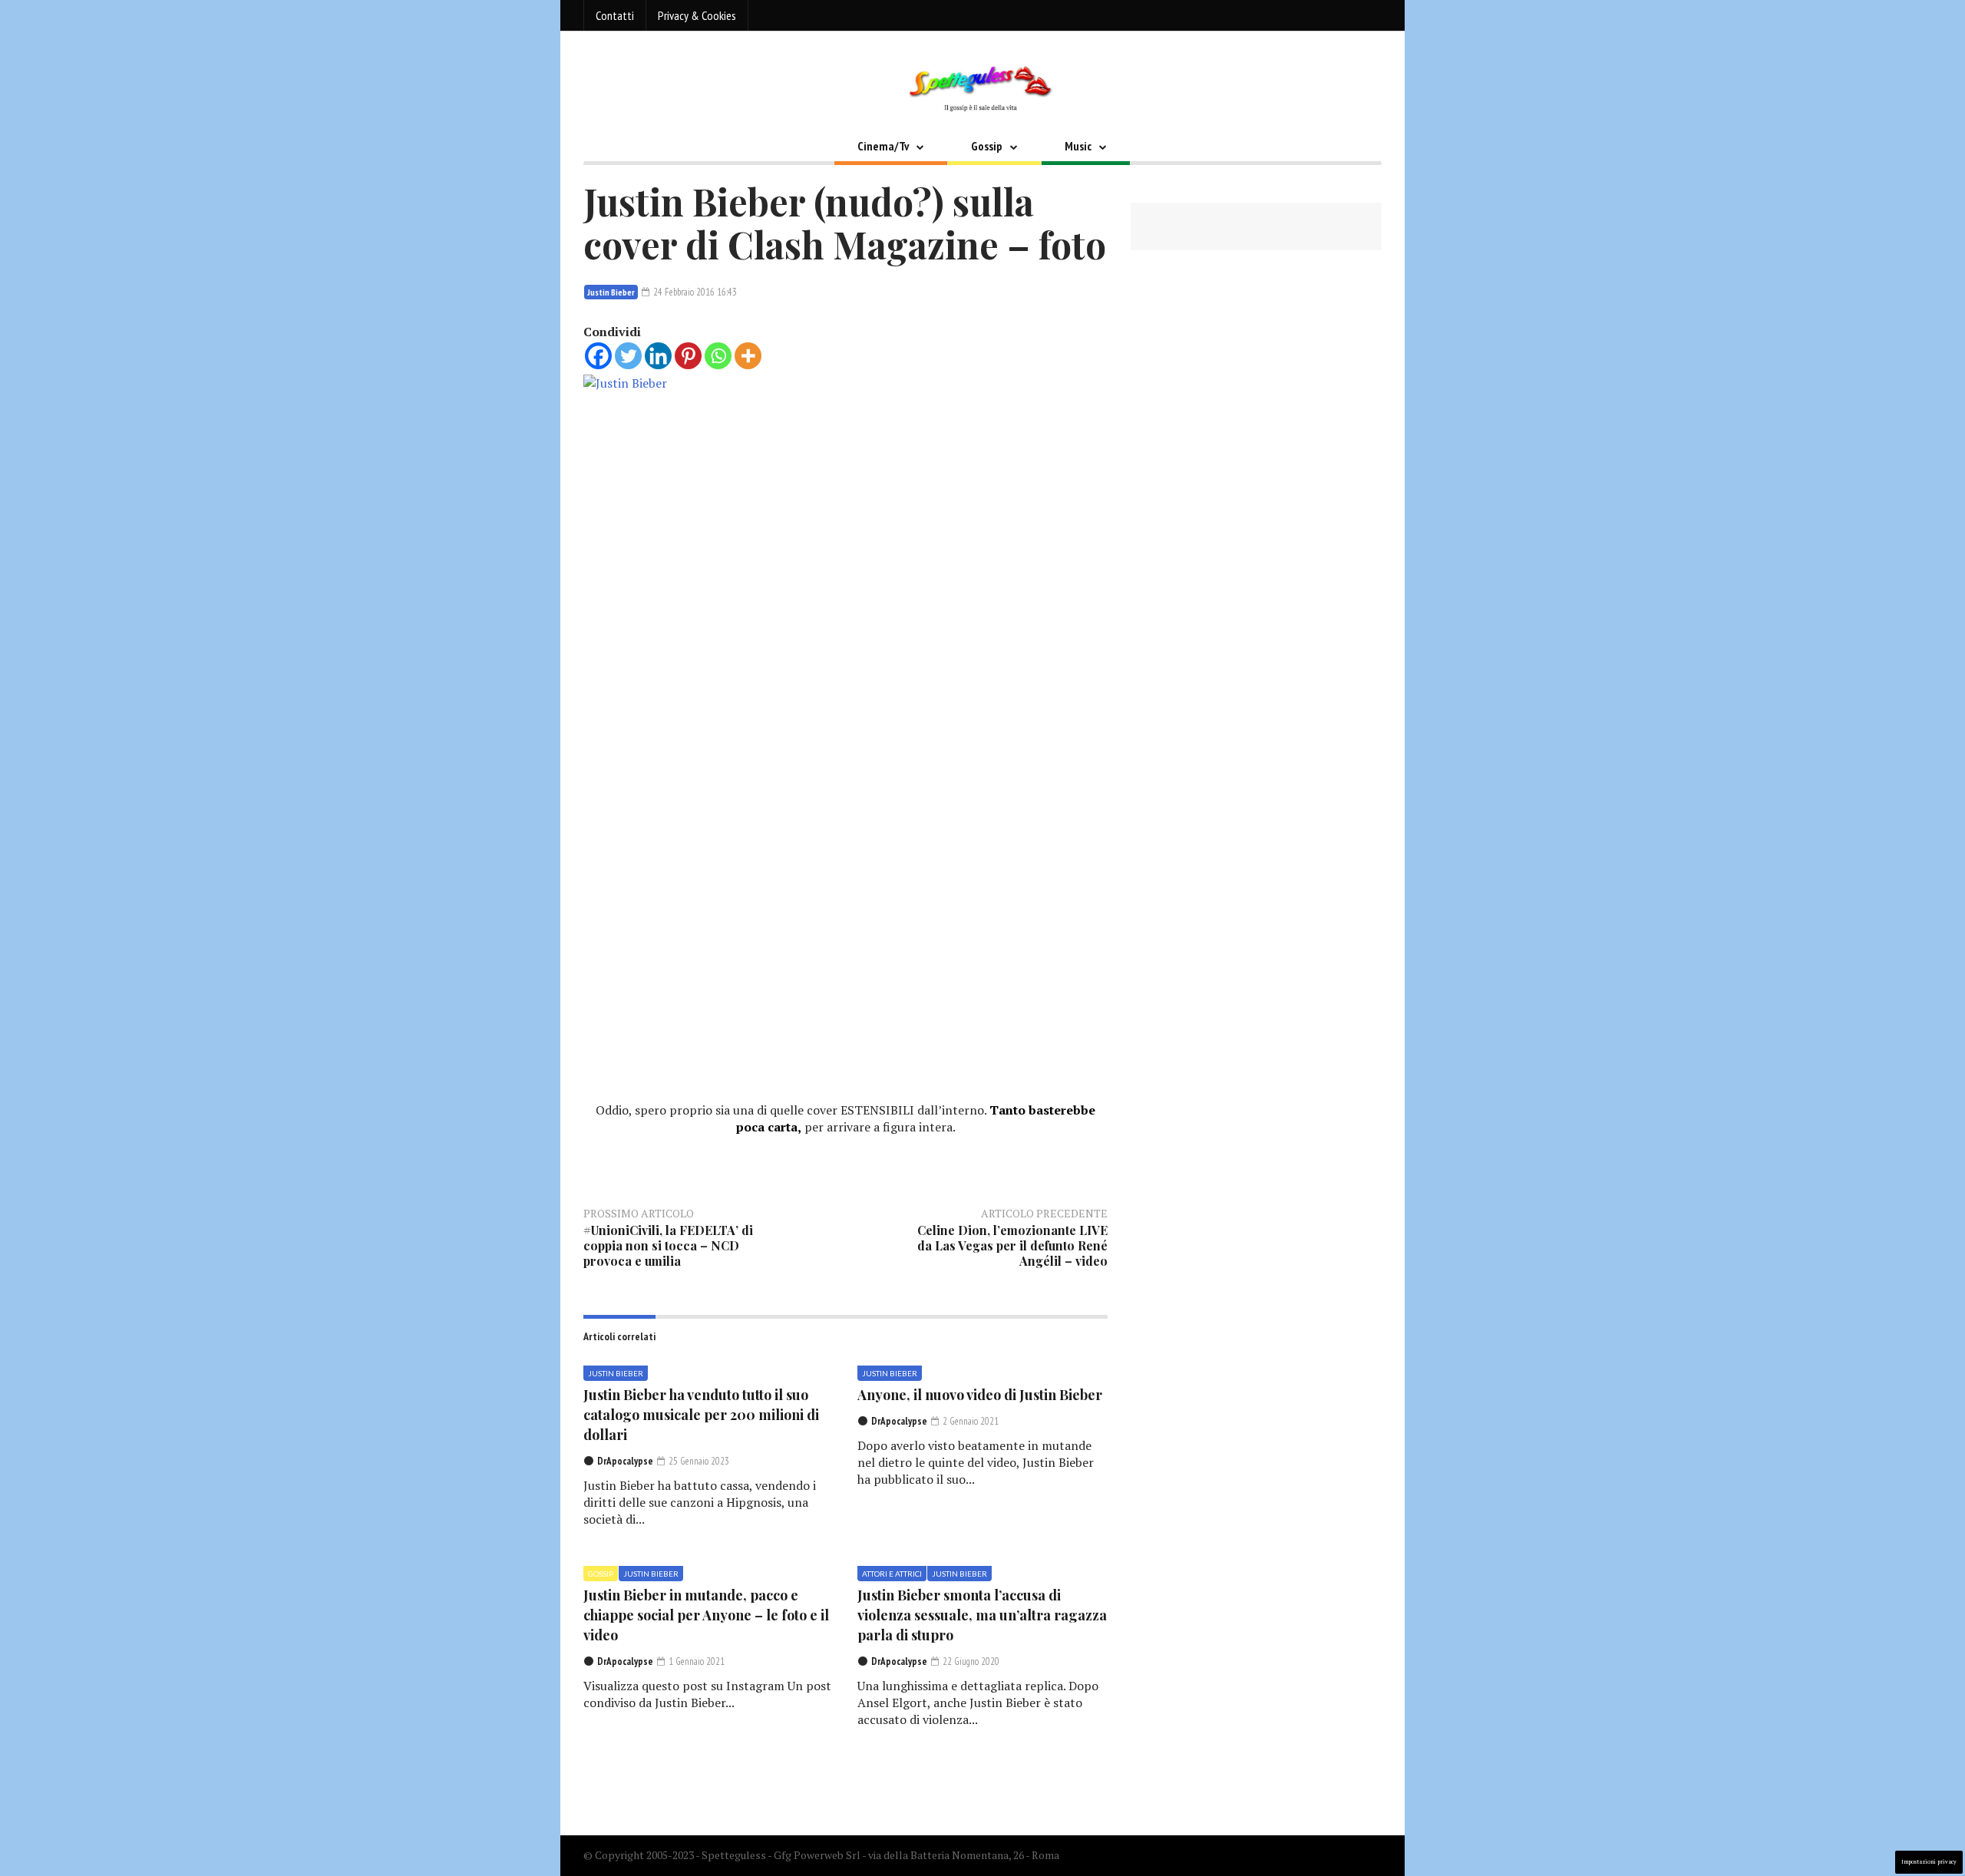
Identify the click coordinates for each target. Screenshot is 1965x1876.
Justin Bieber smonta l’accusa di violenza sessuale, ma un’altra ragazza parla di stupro (982, 1615)
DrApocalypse (625, 1461)
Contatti (615, 15)
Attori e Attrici (892, 1574)
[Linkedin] (658, 356)
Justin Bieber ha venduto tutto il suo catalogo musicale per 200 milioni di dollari (701, 1415)
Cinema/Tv (883, 146)
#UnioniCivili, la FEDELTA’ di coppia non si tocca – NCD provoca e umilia (668, 1245)
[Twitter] (628, 356)
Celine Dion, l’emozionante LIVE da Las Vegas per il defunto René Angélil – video (1012, 1245)
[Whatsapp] (718, 356)
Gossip (987, 146)
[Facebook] (598, 356)
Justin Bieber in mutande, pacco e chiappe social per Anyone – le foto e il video (706, 1615)
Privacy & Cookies (697, 15)
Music (1078, 146)
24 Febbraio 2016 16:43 (694, 292)
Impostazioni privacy (1929, 1862)
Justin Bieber (611, 292)
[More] (748, 356)
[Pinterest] (688, 356)
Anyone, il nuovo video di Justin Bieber (980, 1395)
